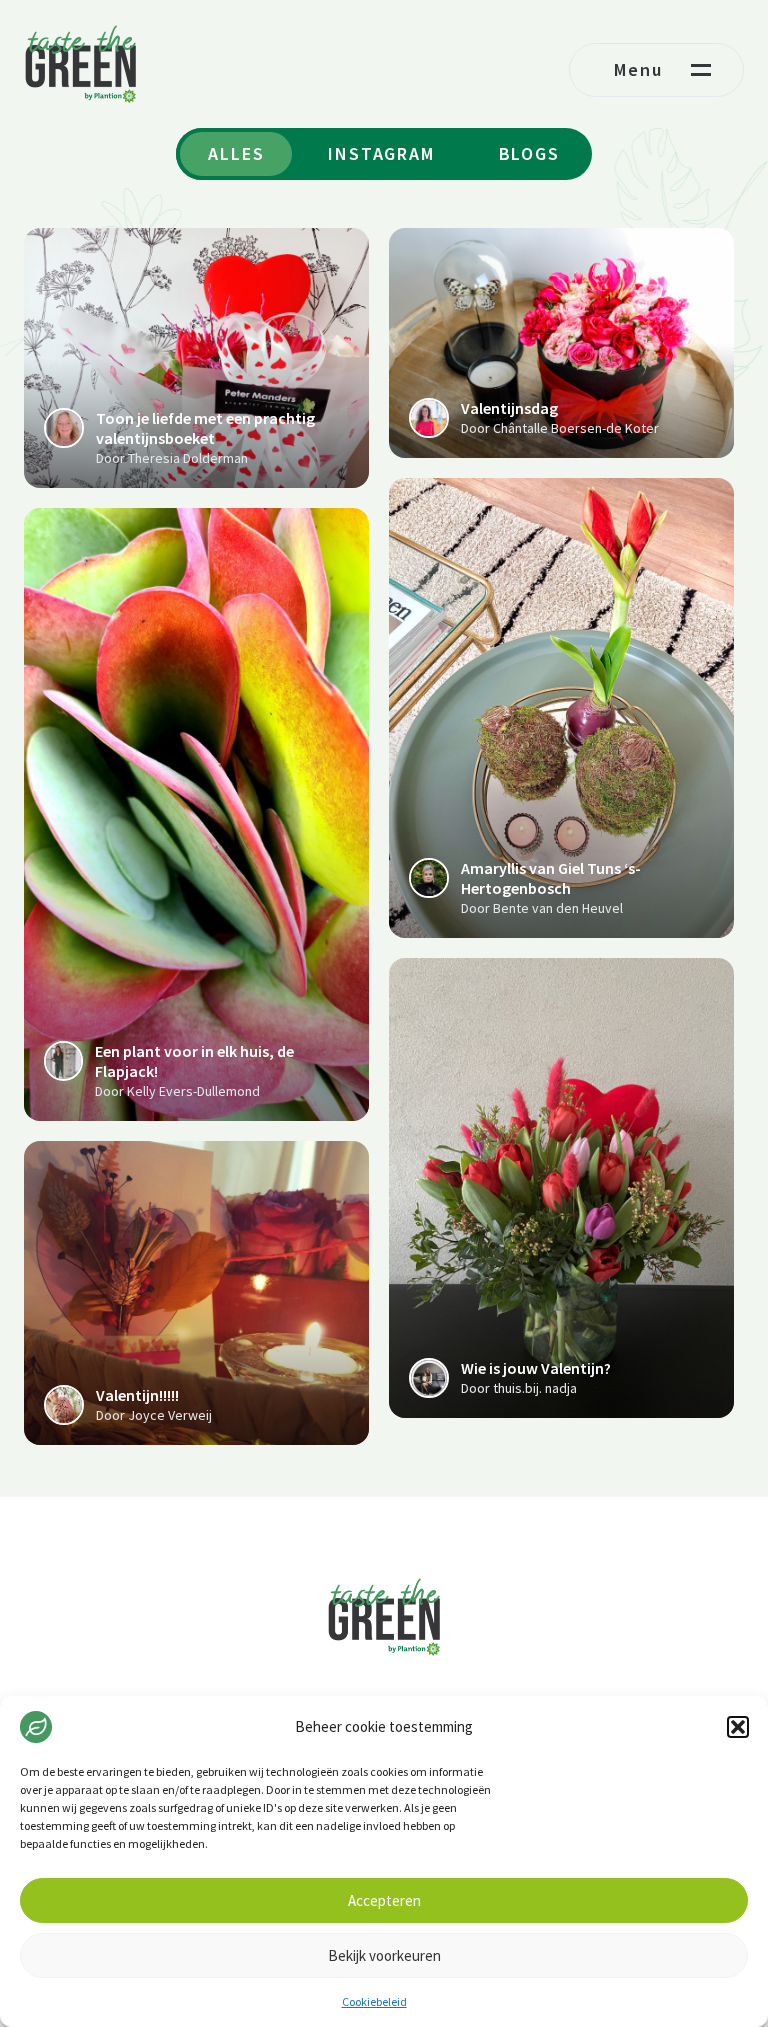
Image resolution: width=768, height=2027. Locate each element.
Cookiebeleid (374, 2001)
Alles (236, 153)
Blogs (529, 153)
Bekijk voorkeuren (384, 1955)
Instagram (381, 153)
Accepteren (384, 1900)
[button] (738, 1727)
